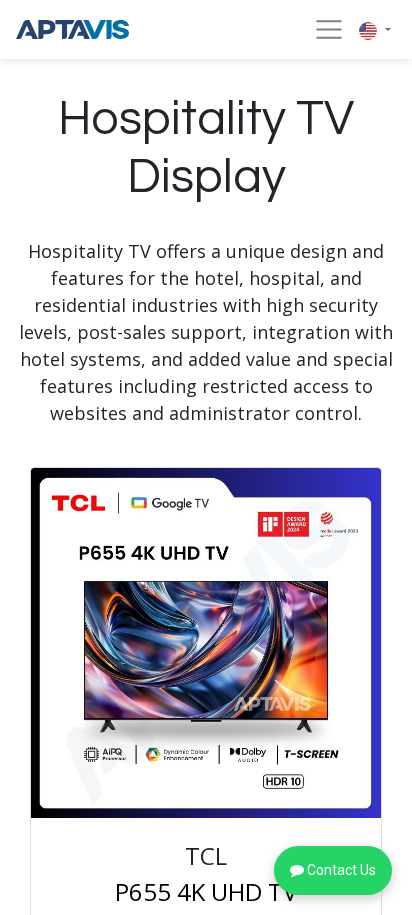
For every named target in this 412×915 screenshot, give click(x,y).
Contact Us (340, 870)
